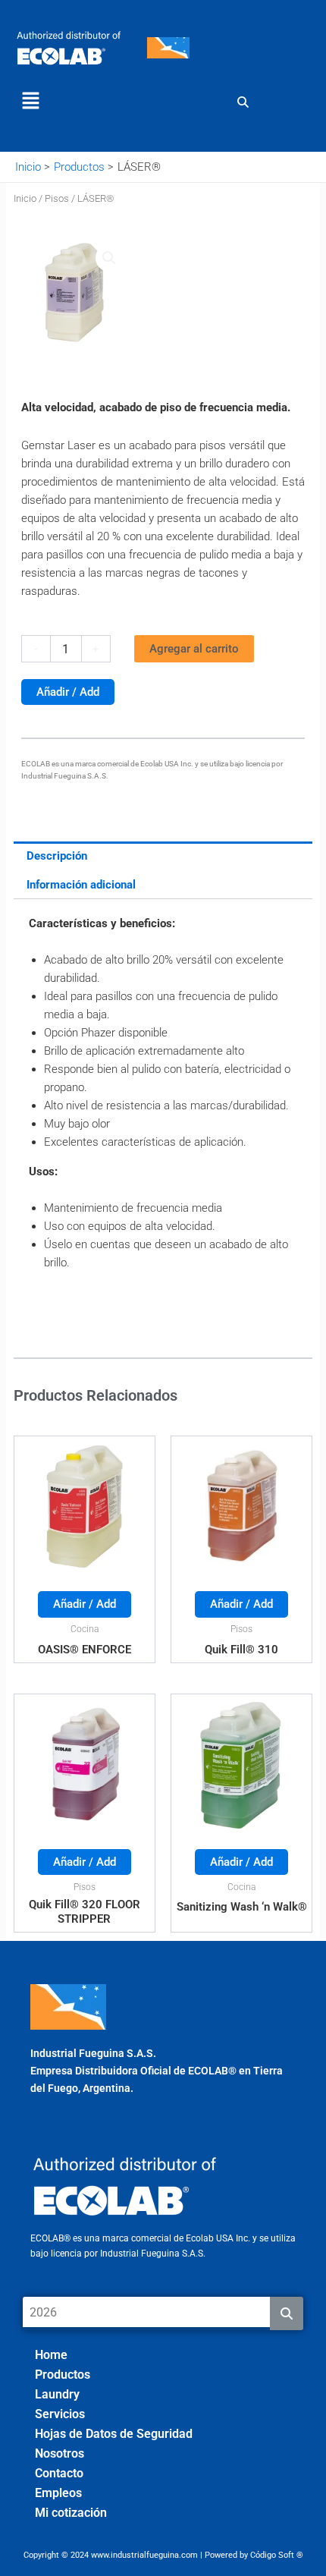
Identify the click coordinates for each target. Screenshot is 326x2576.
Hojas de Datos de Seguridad (114, 2434)
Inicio (25, 198)
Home (51, 2355)
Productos (63, 2375)
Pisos (57, 198)
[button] (30, 102)
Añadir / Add (68, 692)
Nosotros (60, 2453)
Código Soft (272, 2555)
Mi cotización (71, 2513)
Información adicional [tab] (81, 885)
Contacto (59, 2473)
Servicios (60, 2414)
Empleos (58, 2493)
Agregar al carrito (194, 649)
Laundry (57, 2394)
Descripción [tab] (57, 856)
